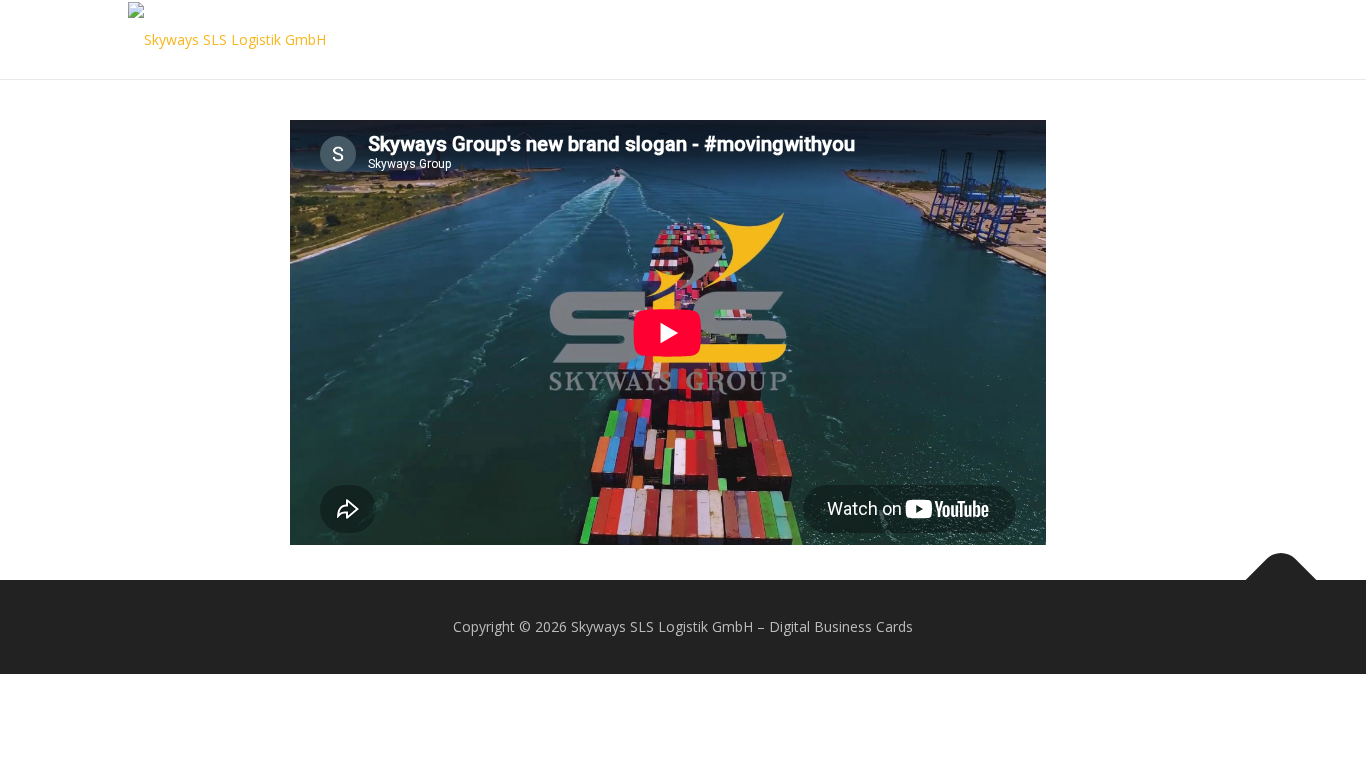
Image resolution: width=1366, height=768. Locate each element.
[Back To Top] (1281, 580)
